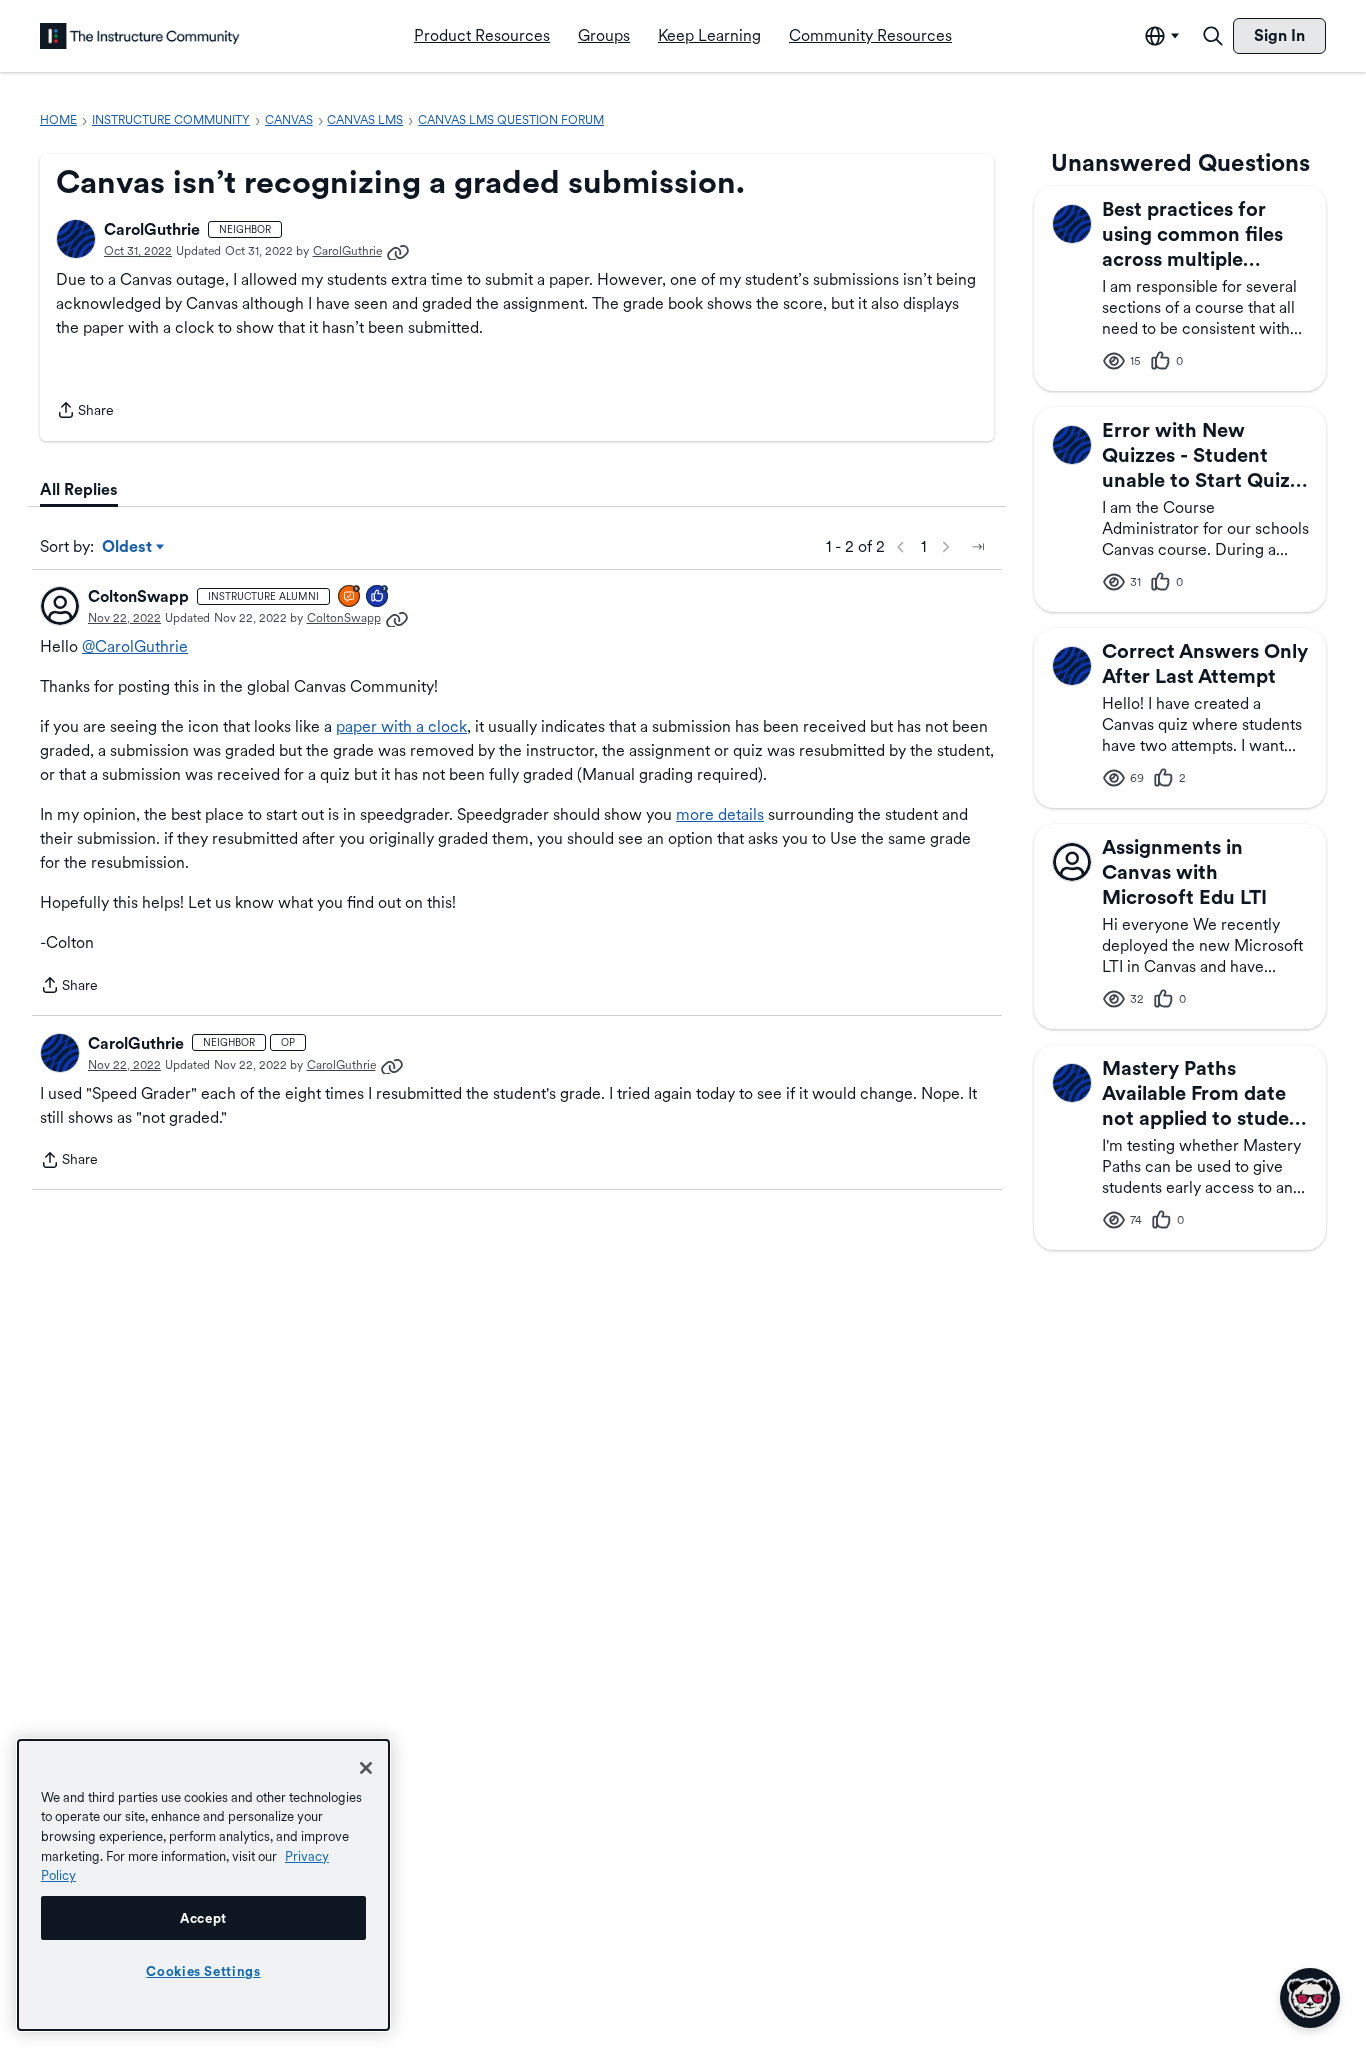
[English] (140, 36)
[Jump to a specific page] (978, 547)
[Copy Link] (398, 251)
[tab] (79, 490)
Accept (203, 1918)
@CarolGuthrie (135, 646)
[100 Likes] (378, 597)
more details (720, 814)
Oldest (128, 548)
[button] (76, 239)
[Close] (366, 1768)
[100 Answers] (350, 597)
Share (85, 412)
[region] (203, 1885)
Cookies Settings (203, 1971)
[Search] (1213, 36)
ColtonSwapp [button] (138, 596)
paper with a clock (401, 726)
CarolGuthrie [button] (152, 229)
